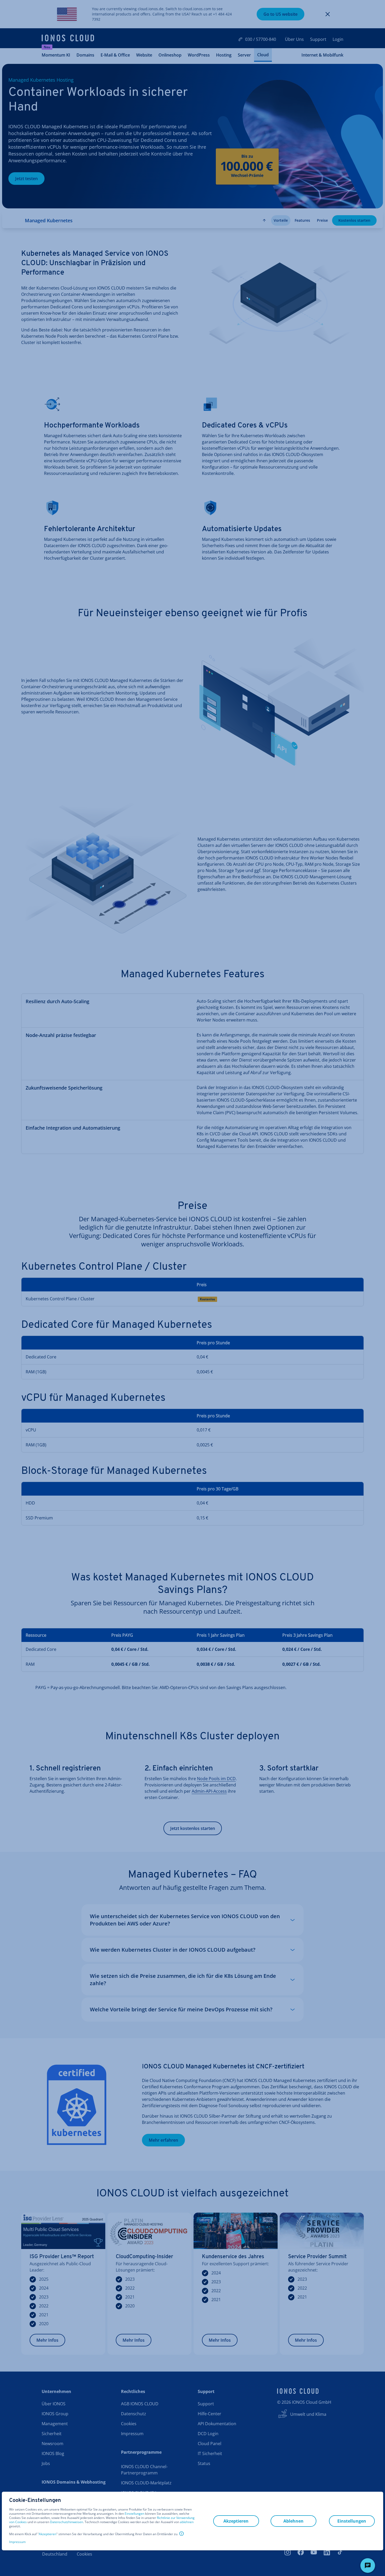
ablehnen (187, 2522)
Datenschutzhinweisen (67, 2522)
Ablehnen (293, 2521)
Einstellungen (134, 2514)
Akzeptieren (48, 2534)
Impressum (17, 2542)
